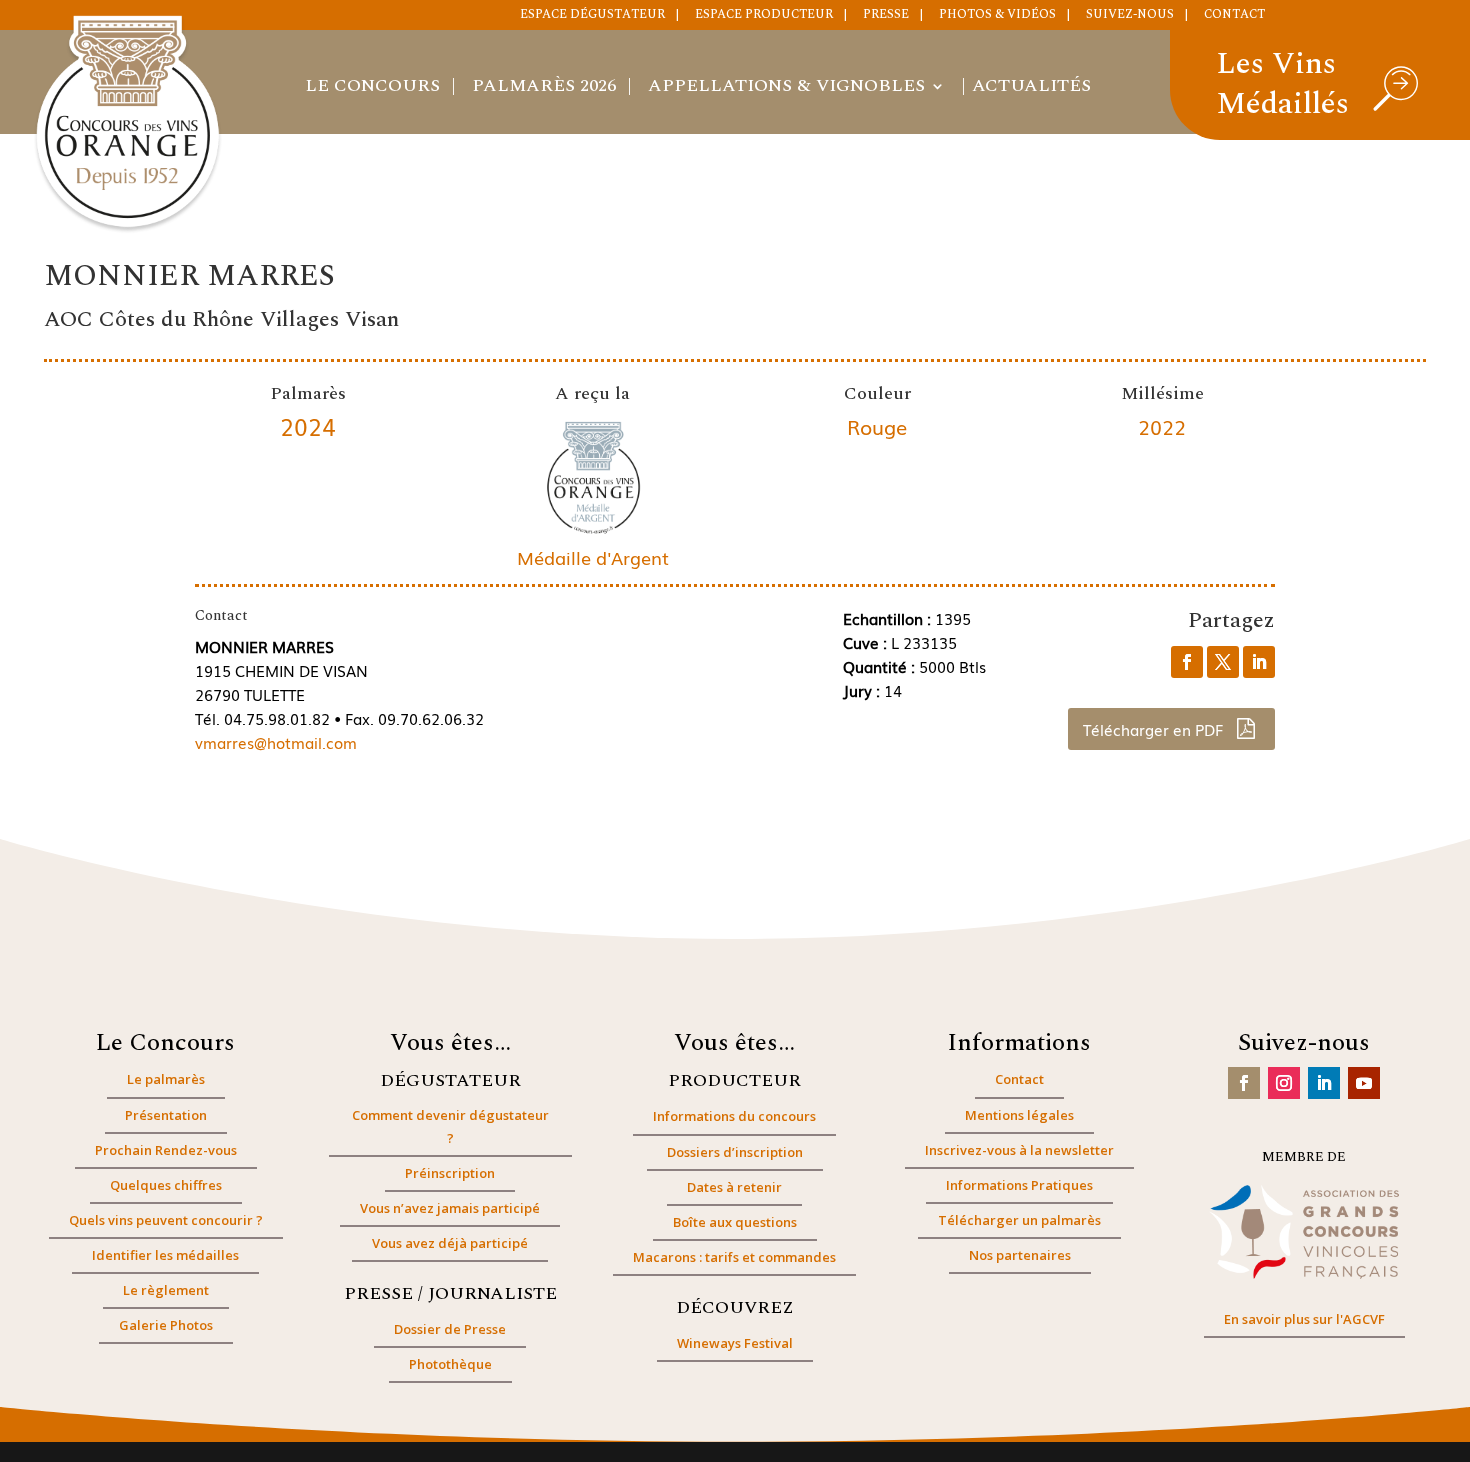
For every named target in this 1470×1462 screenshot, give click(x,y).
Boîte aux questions (735, 1222)
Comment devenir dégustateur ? (450, 1126)
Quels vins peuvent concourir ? (166, 1220)
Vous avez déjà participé (450, 1243)
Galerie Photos (166, 1325)
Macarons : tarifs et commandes (734, 1257)
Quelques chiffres (166, 1185)
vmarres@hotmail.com (276, 742)
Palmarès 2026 (544, 89)
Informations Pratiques (1019, 1185)
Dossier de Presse (450, 1329)
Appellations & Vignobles (786, 89)
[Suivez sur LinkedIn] (1324, 1083)
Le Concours (372, 89)
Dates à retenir (734, 1187)
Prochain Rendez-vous (166, 1150)
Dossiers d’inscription (735, 1152)
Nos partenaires (1020, 1255)
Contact (1234, 16)
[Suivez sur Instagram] (1284, 1083)
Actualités (1031, 89)
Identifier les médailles (165, 1255)
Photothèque (450, 1364)
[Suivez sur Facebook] (1244, 1083)
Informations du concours (734, 1116)
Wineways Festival (735, 1343)
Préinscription (450, 1173)
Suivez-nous (1130, 16)
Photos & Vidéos (997, 16)
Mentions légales (1019, 1115)
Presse (886, 16)
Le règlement (166, 1290)
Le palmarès (166, 1079)
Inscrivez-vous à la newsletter (1019, 1150)
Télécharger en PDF (1155, 729)
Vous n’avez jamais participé (450, 1208)
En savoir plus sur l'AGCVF (1304, 1319)
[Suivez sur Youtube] (1364, 1083)
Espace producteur (764, 16)
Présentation (166, 1115)
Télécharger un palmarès (1019, 1220)
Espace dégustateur (592, 16)
